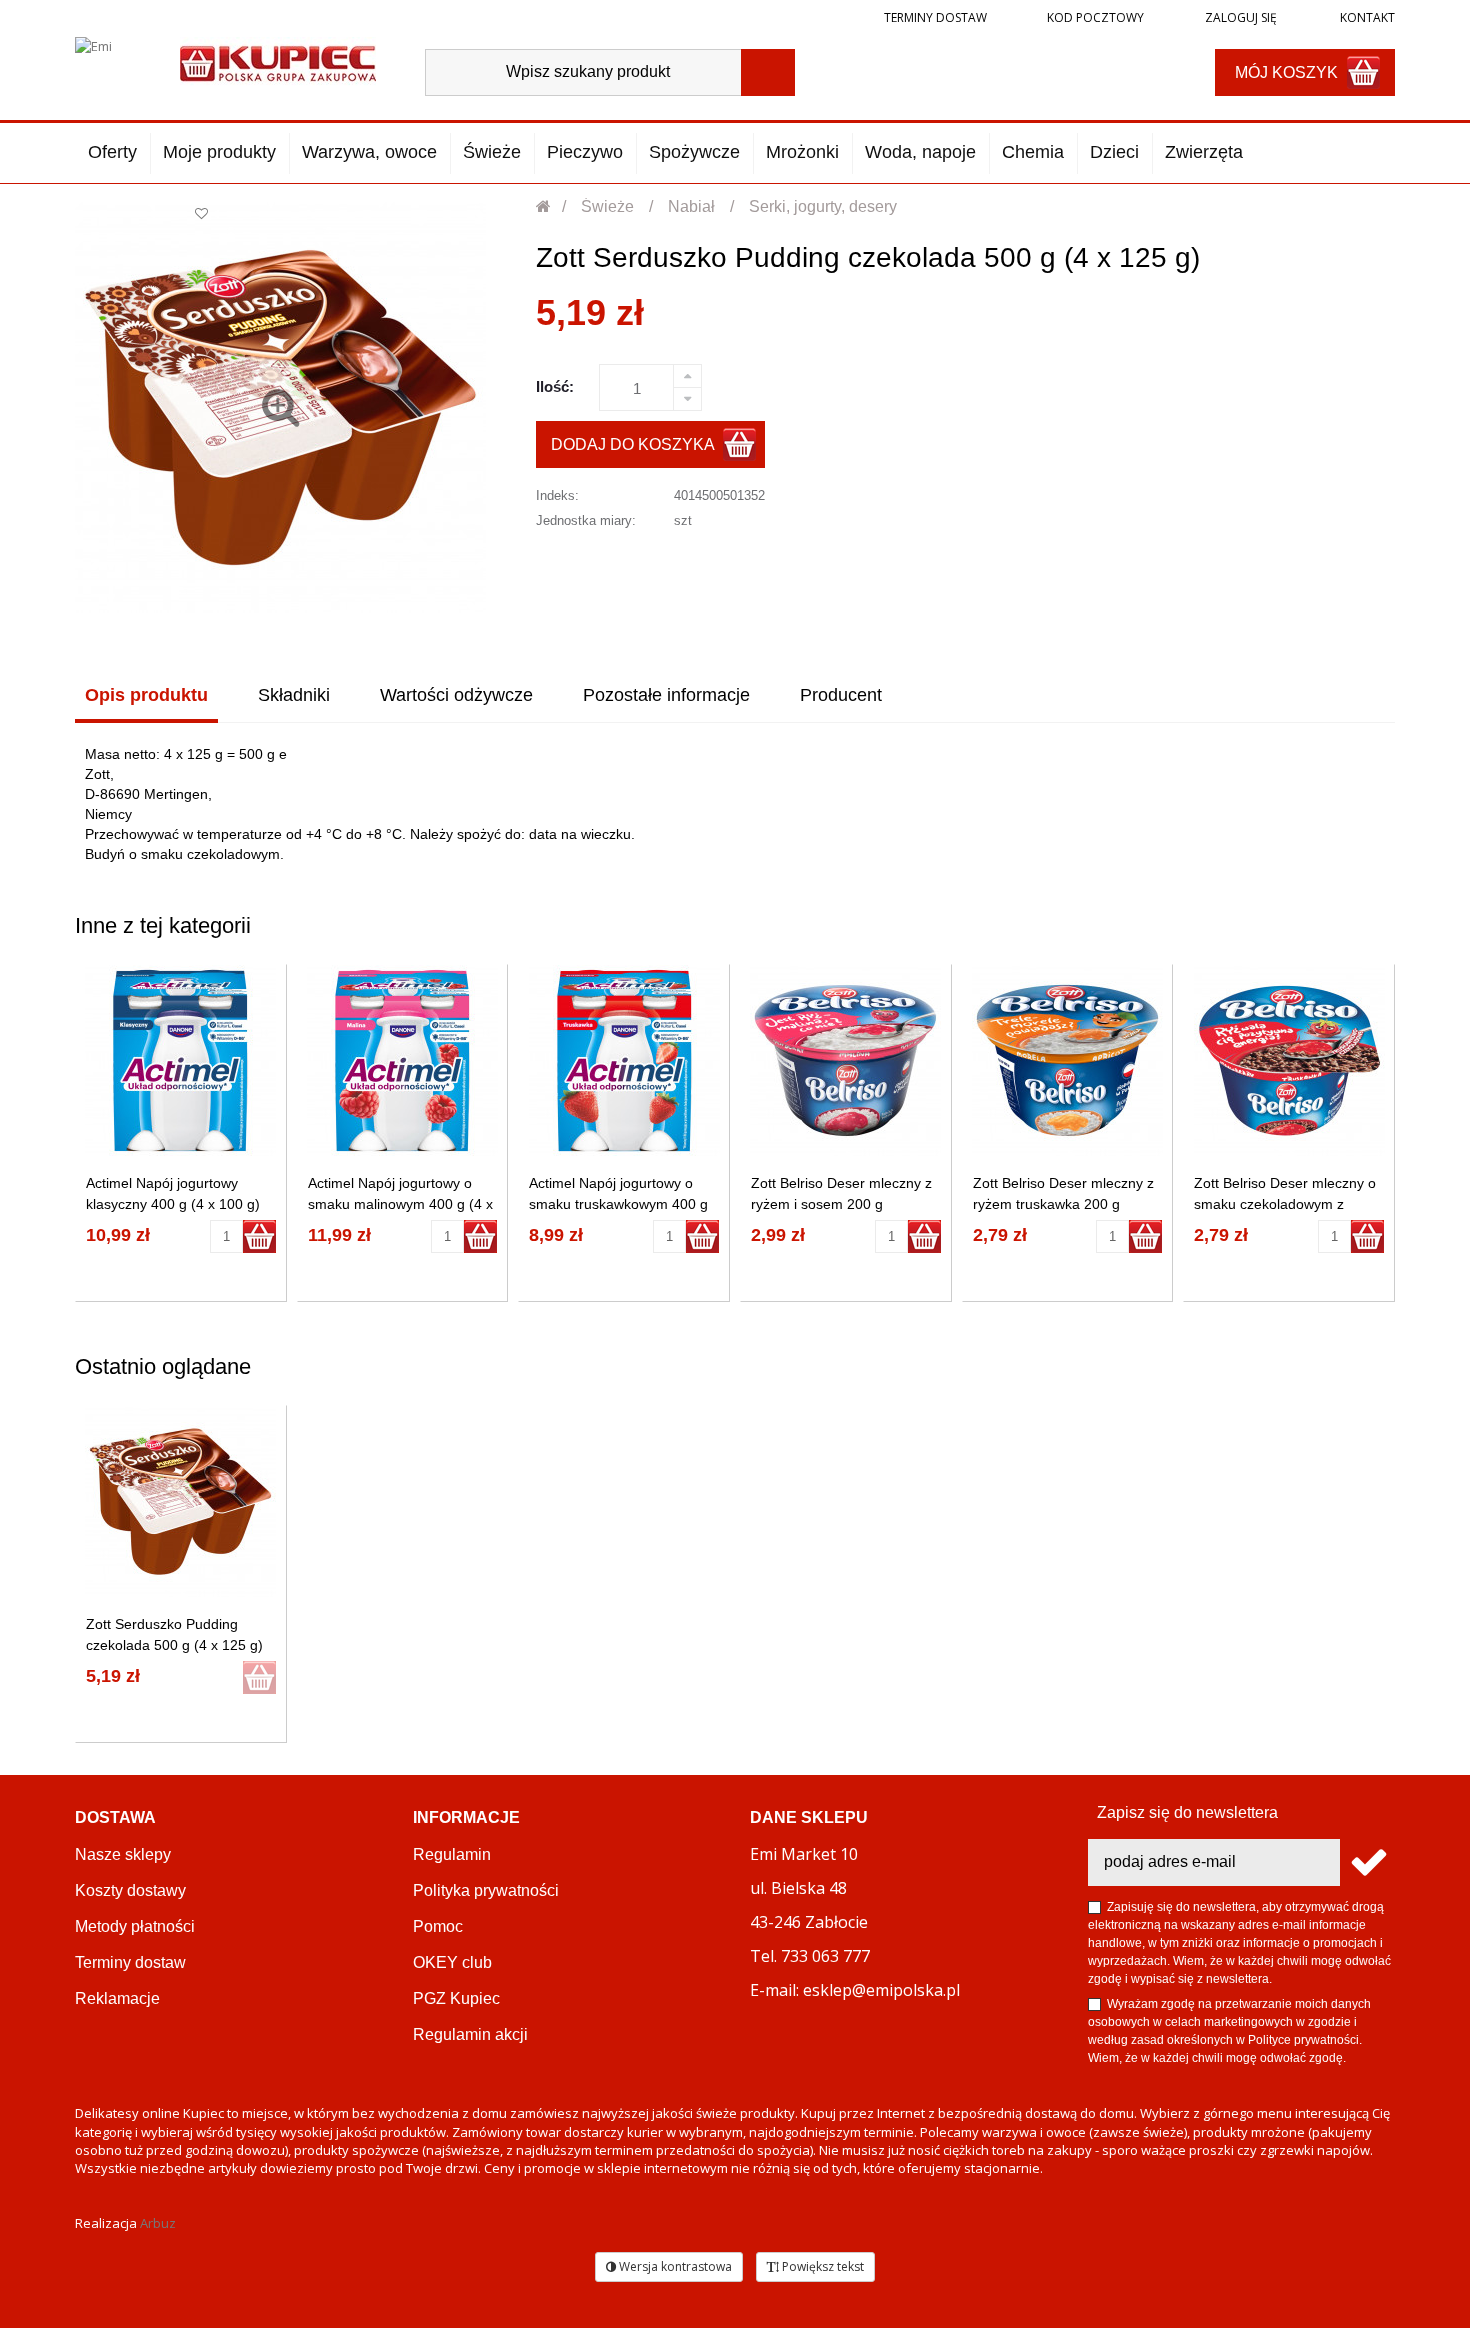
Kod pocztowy (1095, 17)
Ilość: (555, 386)
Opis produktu (146, 695)
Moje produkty (219, 152)
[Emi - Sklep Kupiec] (278, 61)
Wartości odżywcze (456, 695)
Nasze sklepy (123, 1854)
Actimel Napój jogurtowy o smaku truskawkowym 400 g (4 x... (618, 1204)
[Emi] (110, 62)
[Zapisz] (1367, 1862)
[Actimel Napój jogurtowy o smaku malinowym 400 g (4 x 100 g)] (402, 1060)
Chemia (1033, 152)
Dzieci (1114, 152)
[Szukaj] (768, 72)
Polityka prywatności (486, 1890)
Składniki (294, 695)
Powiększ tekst (821, 2266)
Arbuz (158, 2223)
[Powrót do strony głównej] (544, 206)
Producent (841, 695)
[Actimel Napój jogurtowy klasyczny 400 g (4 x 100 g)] (180, 1060)
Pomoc (438, 1926)
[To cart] (259, 1236)
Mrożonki (802, 152)
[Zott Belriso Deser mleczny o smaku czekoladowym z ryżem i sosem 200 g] (1289, 1060)
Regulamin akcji (470, 2034)
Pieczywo (585, 152)
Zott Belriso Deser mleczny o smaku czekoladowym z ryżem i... (1285, 1204)
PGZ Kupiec (456, 1998)
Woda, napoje (920, 152)
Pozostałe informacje (666, 695)
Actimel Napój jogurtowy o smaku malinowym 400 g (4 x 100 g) (400, 1204)
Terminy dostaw (935, 17)
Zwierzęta (1204, 152)
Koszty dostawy (130, 1890)
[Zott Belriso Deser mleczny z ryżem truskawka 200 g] (1067, 1060)
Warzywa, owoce (369, 152)
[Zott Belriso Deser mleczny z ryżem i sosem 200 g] (845, 1060)
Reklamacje (117, 1998)
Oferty (112, 152)
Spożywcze (694, 152)
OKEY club (452, 1962)
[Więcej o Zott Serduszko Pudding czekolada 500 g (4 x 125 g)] (180, 1501)
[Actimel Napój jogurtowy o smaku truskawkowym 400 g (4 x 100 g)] (624, 1060)
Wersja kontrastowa (674, 2266)
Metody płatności (135, 1926)
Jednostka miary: (586, 520)
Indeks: (557, 495)
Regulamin (452, 1854)
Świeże (492, 152)
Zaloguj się (1239, 17)
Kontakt (1366, 17)
